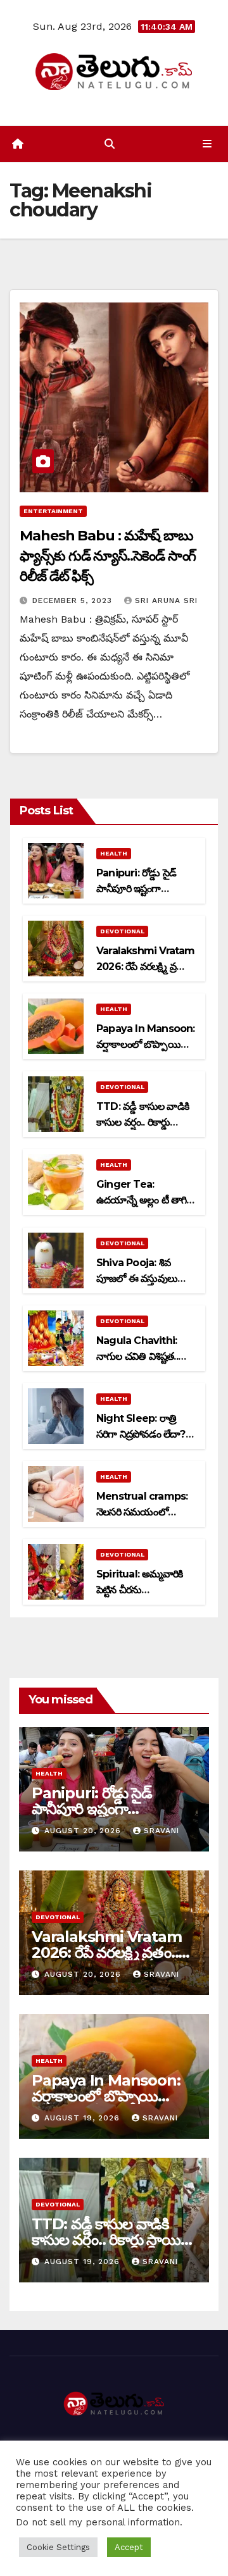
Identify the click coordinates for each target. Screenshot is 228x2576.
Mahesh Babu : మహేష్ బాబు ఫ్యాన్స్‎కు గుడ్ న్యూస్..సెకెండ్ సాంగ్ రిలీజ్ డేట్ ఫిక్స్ (108, 556)
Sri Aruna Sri (166, 600)
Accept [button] (129, 2547)
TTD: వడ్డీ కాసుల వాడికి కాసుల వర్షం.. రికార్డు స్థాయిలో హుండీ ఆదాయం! (114, 2240)
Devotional (122, 931)
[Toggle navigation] (207, 144)
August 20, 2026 (84, 1831)
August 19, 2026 (84, 2118)
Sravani (161, 1831)
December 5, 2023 (74, 600)
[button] (110, 144)
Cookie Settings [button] (58, 2547)
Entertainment (53, 511)
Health (114, 853)
